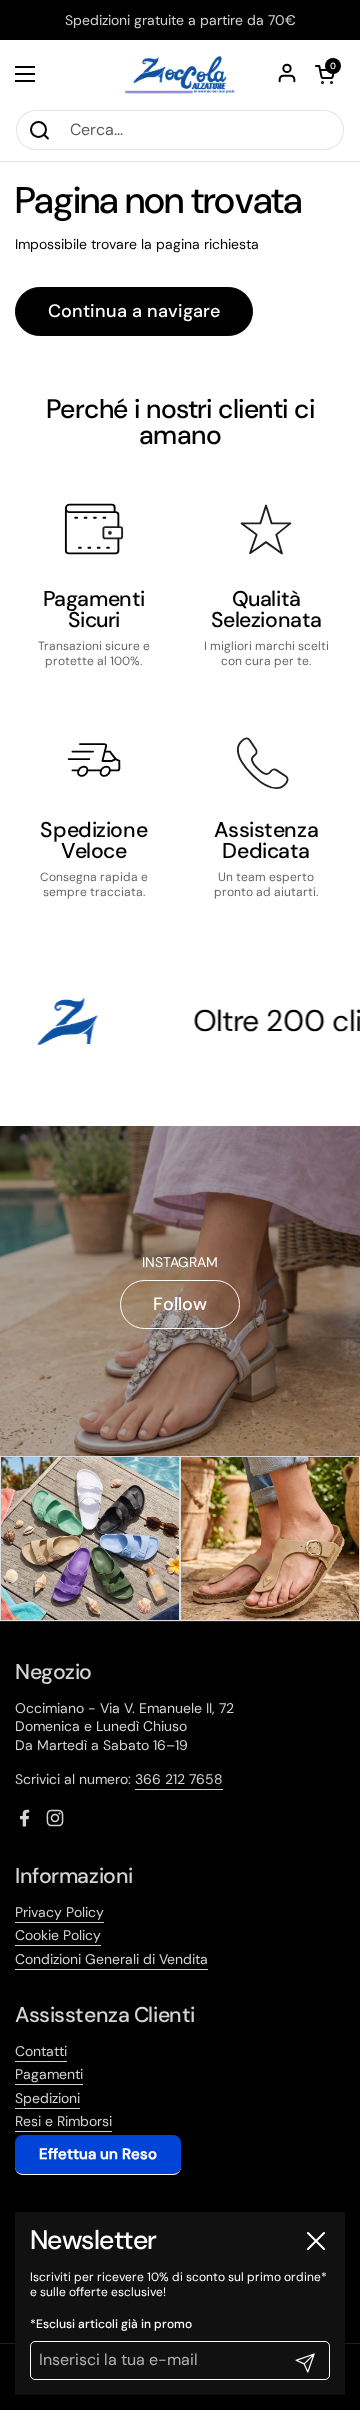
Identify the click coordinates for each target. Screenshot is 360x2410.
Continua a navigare (134, 311)
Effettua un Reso (98, 2154)
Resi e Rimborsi (63, 2121)
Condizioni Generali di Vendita (111, 1959)
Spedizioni (47, 2098)
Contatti (41, 2051)
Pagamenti (49, 2074)
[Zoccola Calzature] (180, 74)
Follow (180, 1304)
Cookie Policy (58, 1935)
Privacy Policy (59, 1912)
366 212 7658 (179, 1779)
